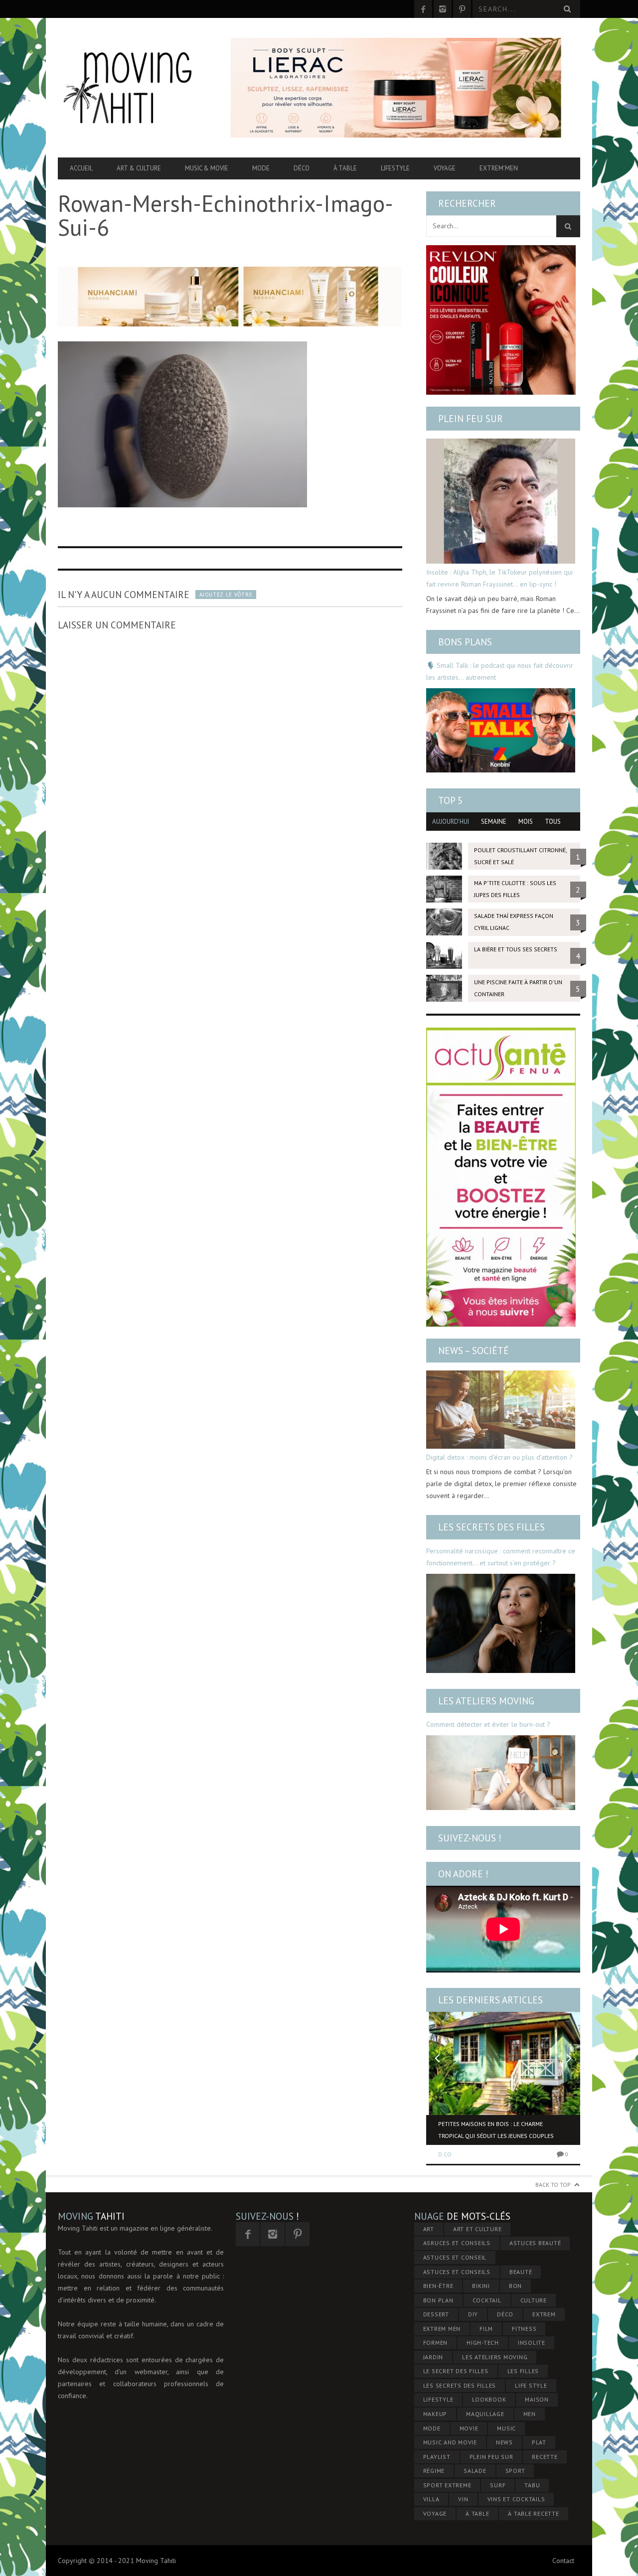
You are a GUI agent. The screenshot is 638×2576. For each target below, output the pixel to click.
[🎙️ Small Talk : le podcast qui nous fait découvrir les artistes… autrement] (501, 730)
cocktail (487, 2300)
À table (345, 168)
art (429, 2229)
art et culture (478, 2229)
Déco (302, 168)
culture (534, 2300)
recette (545, 2457)
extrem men (442, 2329)
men (530, 2414)
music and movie (450, 2442)
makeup (435, 2414)
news (504, 2442)
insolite (532, 2343)
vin (463, 2499)
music (506, 2428)
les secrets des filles (460, 2385)
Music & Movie (207, 168)
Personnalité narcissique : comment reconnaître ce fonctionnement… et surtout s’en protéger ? (501, 1557)
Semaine (494, 822)
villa (431, 2499)
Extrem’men (499, 168)
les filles (523, 2371)
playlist (437, 2457)
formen (436, 2343)
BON (515, 2286)
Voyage (445, 168)
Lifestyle (395, 168)
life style (531, 2385)
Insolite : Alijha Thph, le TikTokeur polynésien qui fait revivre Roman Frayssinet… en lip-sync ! (499, 578)
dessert (436, 2314)
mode (432, 2428)
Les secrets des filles (491, 1527)
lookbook (489, 2399)
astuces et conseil (455, 2257)
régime (434, 2471)
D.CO (445, 2154)
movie (469, 2428)
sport (515, 2471)
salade (475, 2471)
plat (539, 2442)
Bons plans (465, 642)
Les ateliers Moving (486, 1701)
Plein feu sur (471, 419)
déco (505, 2314)
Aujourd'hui (451, 822)
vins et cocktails (516, 2499)
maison (537, 2399)
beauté (521, 2272)
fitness (524, 2329)
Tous (553, 822)
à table (477, 2513)
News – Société (474, 1351)
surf (498, 2485)
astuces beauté (535, 2243)
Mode (261, 168)
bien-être (438, 2286)
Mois (526, 822)
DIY (473, 2314)
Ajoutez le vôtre (226, 595)
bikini (481, 2286)
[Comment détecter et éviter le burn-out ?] (501, 1773)
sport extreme (447, 2485)
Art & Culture (139, 168)
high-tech (483, 2343)
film (486, 2329)
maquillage (485, 2414)
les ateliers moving (495, 2357)
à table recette (533, 2513)
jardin (433, 2357)
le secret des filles (456, 2371)
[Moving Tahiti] (136, 88)
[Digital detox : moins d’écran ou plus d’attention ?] (501, 1410)
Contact (563, 2561)
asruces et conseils (457, 2243)
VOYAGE (435, 2513)
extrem (544, 2314)
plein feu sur (491, 2457)
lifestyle (438, 2399)
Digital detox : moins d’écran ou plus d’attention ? (499, 1457)
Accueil (81, 168)
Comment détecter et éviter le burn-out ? (488, 1724)
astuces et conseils (457, 2272)
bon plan (438, 2300)
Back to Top (553, 2185)
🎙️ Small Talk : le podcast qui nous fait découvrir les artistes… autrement (500, 671)
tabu (532, 2485)
